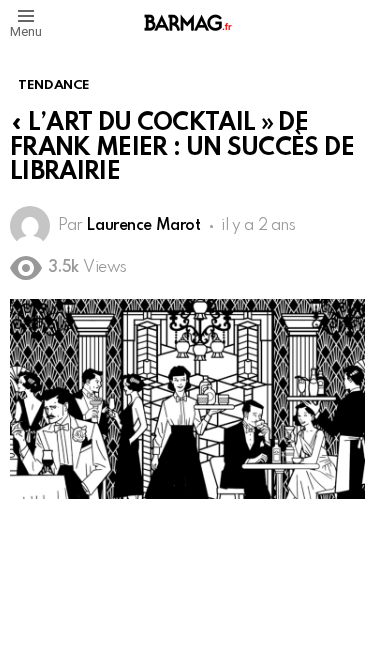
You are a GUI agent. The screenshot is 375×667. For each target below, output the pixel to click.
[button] (26, 22)
